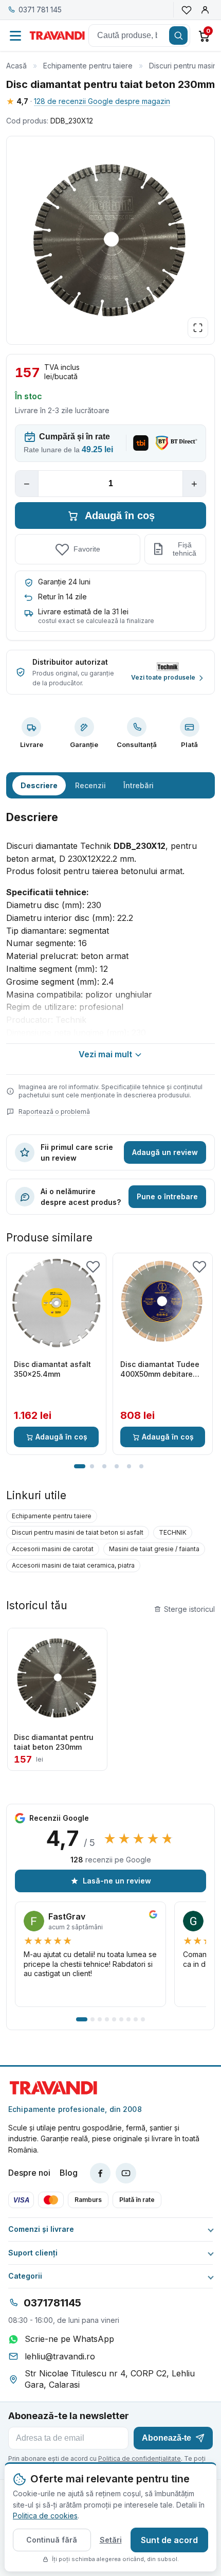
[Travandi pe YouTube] (126, 2173)
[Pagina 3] (104, 1466)
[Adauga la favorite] (93, 1266)
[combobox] (139, 35)
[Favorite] (187, 10)
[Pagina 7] (128, 2019)
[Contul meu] (205, 10)
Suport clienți (33, 2253)
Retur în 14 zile (62, 597)
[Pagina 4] (117, 1466)
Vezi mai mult (105, 1054)
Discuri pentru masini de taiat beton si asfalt (78, 1532)
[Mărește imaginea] (198, 328)
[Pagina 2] (92, 1466)
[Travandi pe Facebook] (100, 2173)
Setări (111, 2540)
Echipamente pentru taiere (88, 66)
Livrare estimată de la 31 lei (83, 611)
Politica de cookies (45, 2516)
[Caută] (178, 35)
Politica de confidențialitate (140, 2458)
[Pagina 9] (143, 2019)
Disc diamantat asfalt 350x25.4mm (52, 1369)
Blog (69, 2173)
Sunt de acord (169, 2540)
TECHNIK (173, 1532)
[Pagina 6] (141, 1466)
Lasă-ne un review (117, 1881)
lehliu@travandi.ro (60, 2356)
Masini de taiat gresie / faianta (154, 1549)
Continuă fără (52, 2540)
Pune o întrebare (167, 1196)
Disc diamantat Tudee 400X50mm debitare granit (160, 1370)
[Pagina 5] (129, 1466)
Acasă (16, 66)
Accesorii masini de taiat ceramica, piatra (73, 1565)
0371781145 (52, 2303)
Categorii (25, 2276)
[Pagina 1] (80, 1466)
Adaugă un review (165, 1152)
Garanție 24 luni (64, 582)
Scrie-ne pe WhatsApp (69, 2339)
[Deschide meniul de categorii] (15, 35)
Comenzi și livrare (41, 2229)
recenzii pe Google (111, 1860)
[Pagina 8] (136, 2019)
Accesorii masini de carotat (53, 1549)
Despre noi (29, 2173)
